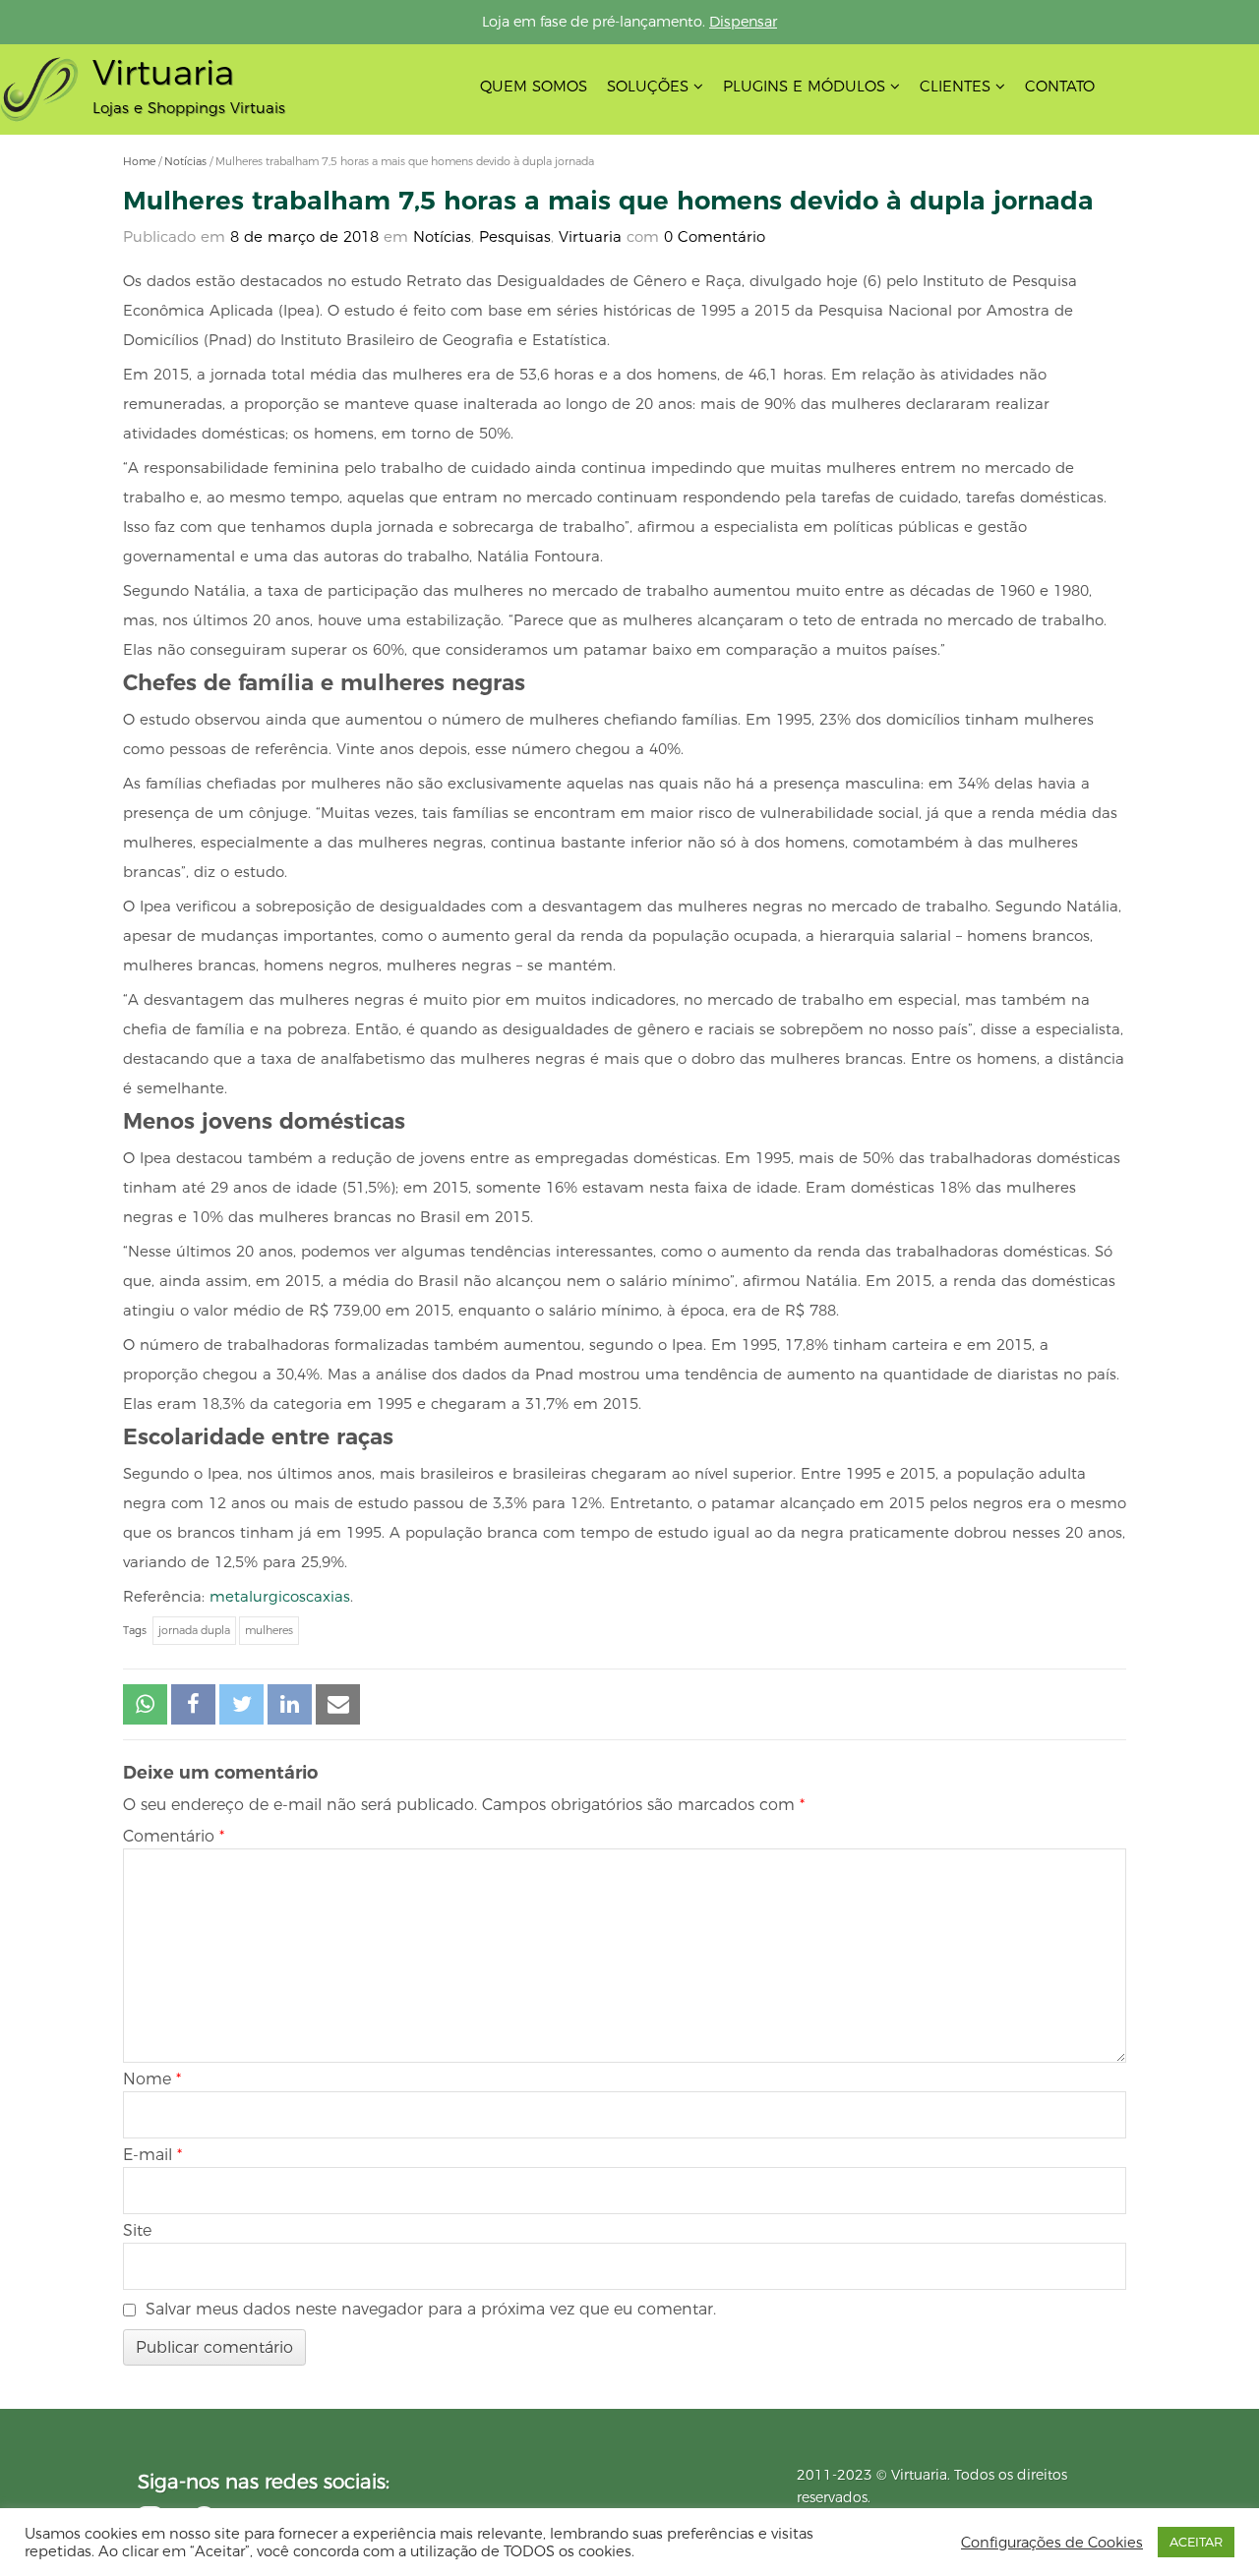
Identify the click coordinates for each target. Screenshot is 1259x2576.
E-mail (152, 2155)
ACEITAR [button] (1196, 2542)
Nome (152, 2079)
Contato (1060, 86)
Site (137, 2230)
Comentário (174, 1836)
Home (139, 161)
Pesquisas (515, 236)
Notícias (185, 161)
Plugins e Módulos (804, 86)
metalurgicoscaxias (280, 1596)
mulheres (269, 1630)
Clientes (955, 86)
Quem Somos (534, 86)
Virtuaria (590, 236)
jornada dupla (194, 1630)
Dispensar (743, 22)
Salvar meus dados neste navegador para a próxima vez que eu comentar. (431, 2309)
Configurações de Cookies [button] (1052, 2543)
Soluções (648, 86)
